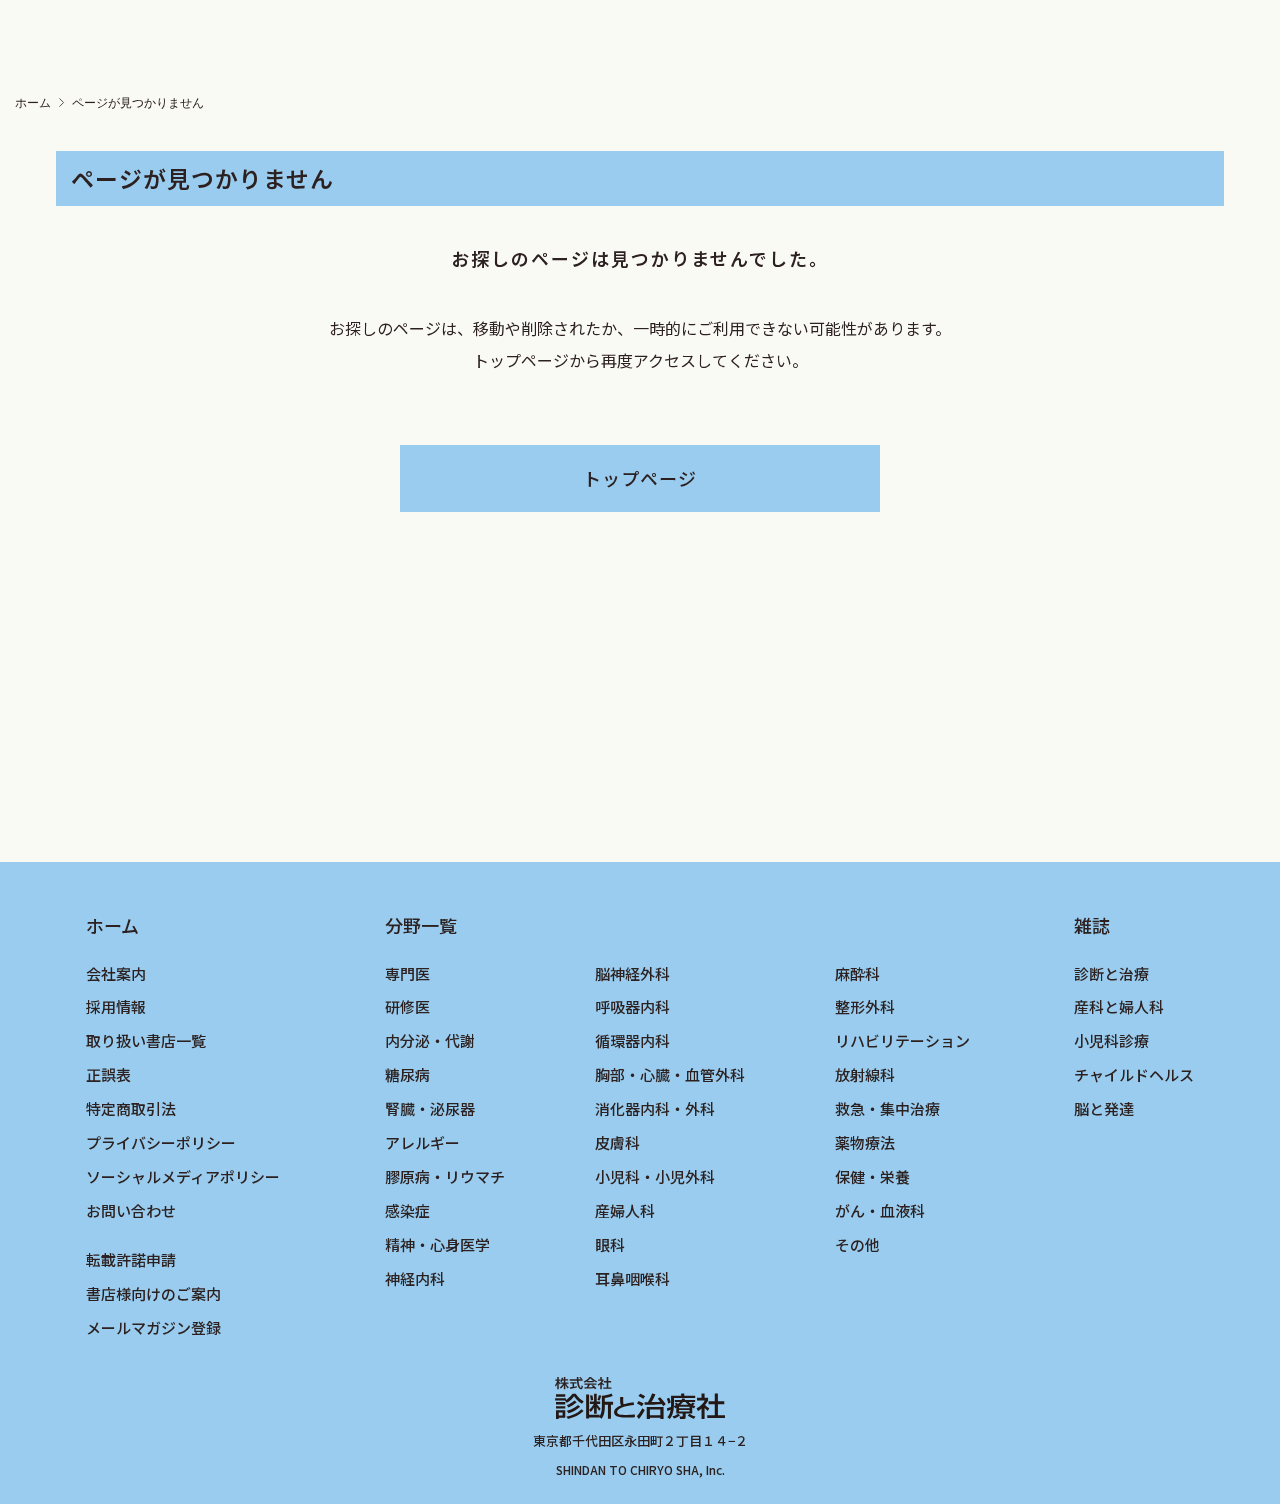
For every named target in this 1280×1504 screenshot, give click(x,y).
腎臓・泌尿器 (430, 1108)
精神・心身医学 (437, 1244)
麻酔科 (857, 973)
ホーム (33, 103)
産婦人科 (625, 1210)
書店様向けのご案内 (153, 1293)
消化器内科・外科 (655, 1108)
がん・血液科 (880, 1210)
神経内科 (415, 1278)
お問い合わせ (131, 1210)
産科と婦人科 (1119, 1006)
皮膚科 (617, 1142)
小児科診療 (1111, 1040)
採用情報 (116, 1006)
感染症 (407, 1210)
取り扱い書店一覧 (146, 1040)
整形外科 (865, 1006)
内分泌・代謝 (430, 1040)
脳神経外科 (632, 973)
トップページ (640, 478)
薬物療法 (865, 1142)
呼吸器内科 (632, 1006)
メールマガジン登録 (153, 1327)
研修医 (407, 1006)
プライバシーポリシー (161, 1142)
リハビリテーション (902, 1040)
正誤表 (108, 1074)
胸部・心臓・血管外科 (670, 1074)
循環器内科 (632, 1040)
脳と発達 (1104, 1108)
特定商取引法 (131, 1108)
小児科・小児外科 (655, 1176)
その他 (857, 1244)
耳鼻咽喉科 (632, 1278)
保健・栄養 (872, 1176)
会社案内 (116, 973)
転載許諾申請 (131, 1259)
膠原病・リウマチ (445, 1176)
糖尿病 (407, 1074)
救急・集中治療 (887, 1108)
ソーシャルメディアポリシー (183, 1176)
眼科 (610, 1244)
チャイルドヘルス (1134, 1074)
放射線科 (865, 1074)
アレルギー (422, 1142)
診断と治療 (1111, 973)
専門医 (407, 973)
